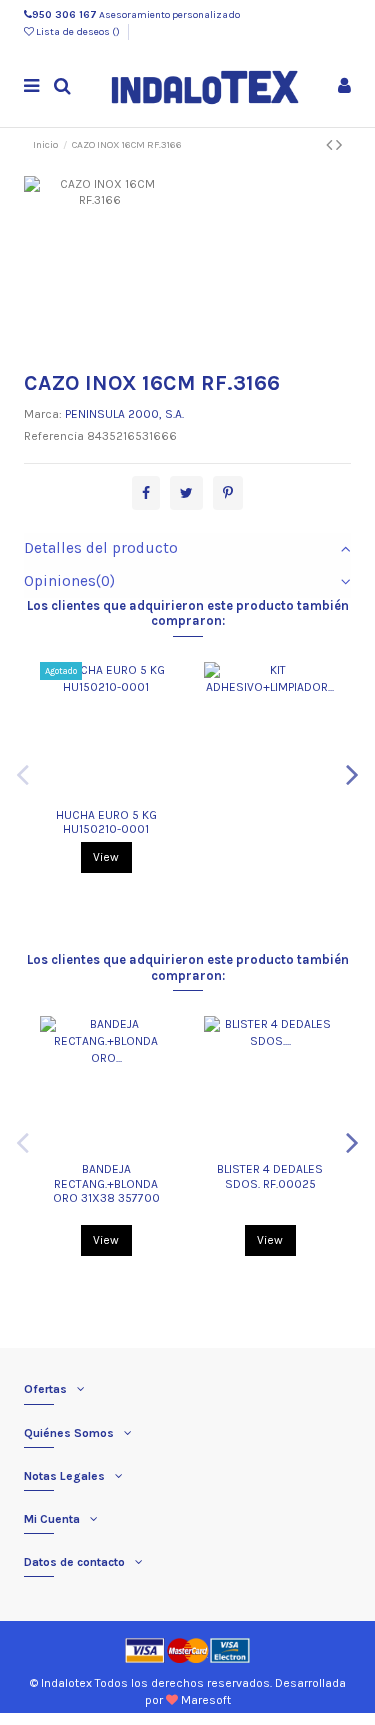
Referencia (54, 436)
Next (351, 773)
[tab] (187, 549)
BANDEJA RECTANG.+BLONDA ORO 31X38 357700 (106, 1183)
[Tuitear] (186, 494)
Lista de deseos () (78, 32)
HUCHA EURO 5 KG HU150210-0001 (106, 822)
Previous (24, 773)
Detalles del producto (101, 548)
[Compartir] (146, 494)
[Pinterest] (228, 494)
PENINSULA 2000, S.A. (124, 414)
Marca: (43, 414)
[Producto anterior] (331, 145)
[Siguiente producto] (339, 145)
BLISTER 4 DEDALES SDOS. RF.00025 (270, 1176)
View (106, 857)
